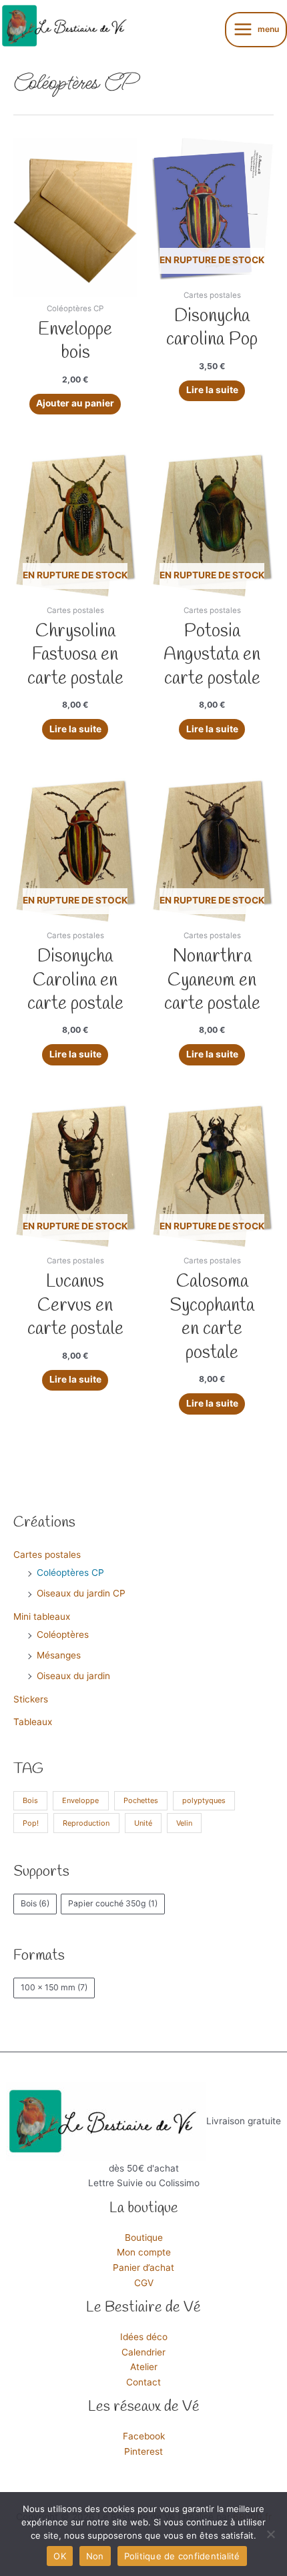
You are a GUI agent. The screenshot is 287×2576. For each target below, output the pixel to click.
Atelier (144, 2367)
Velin (184, 1823)
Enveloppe (80, 1800)
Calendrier (143, 2352)
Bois (30, 1800)
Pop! (31, 1823)
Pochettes (141, 1800)
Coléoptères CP (70, 1573)
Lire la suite (212, 390)
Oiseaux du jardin (73, 1676)
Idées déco (144, 2337)
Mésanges (59, 1655)
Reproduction (86, 1823)
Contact (143, 2382)
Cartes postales (47, 1555)
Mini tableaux (42, 1616)
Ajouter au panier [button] (75, 403)
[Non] (270, 2534)
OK (60, 2556)
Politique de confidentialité (182, 2556)
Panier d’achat (143, 2267)
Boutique (144, 2238)
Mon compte (144, 2252)
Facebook (144, 2436)
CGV (144, 2283)
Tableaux (33, 1722)
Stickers (31, 1699)
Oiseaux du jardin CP (81, 1593)
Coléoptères (63, 1634)
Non (95, 2556)
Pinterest (143, 2451)
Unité (143, 1823)
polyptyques (204, 1800)
